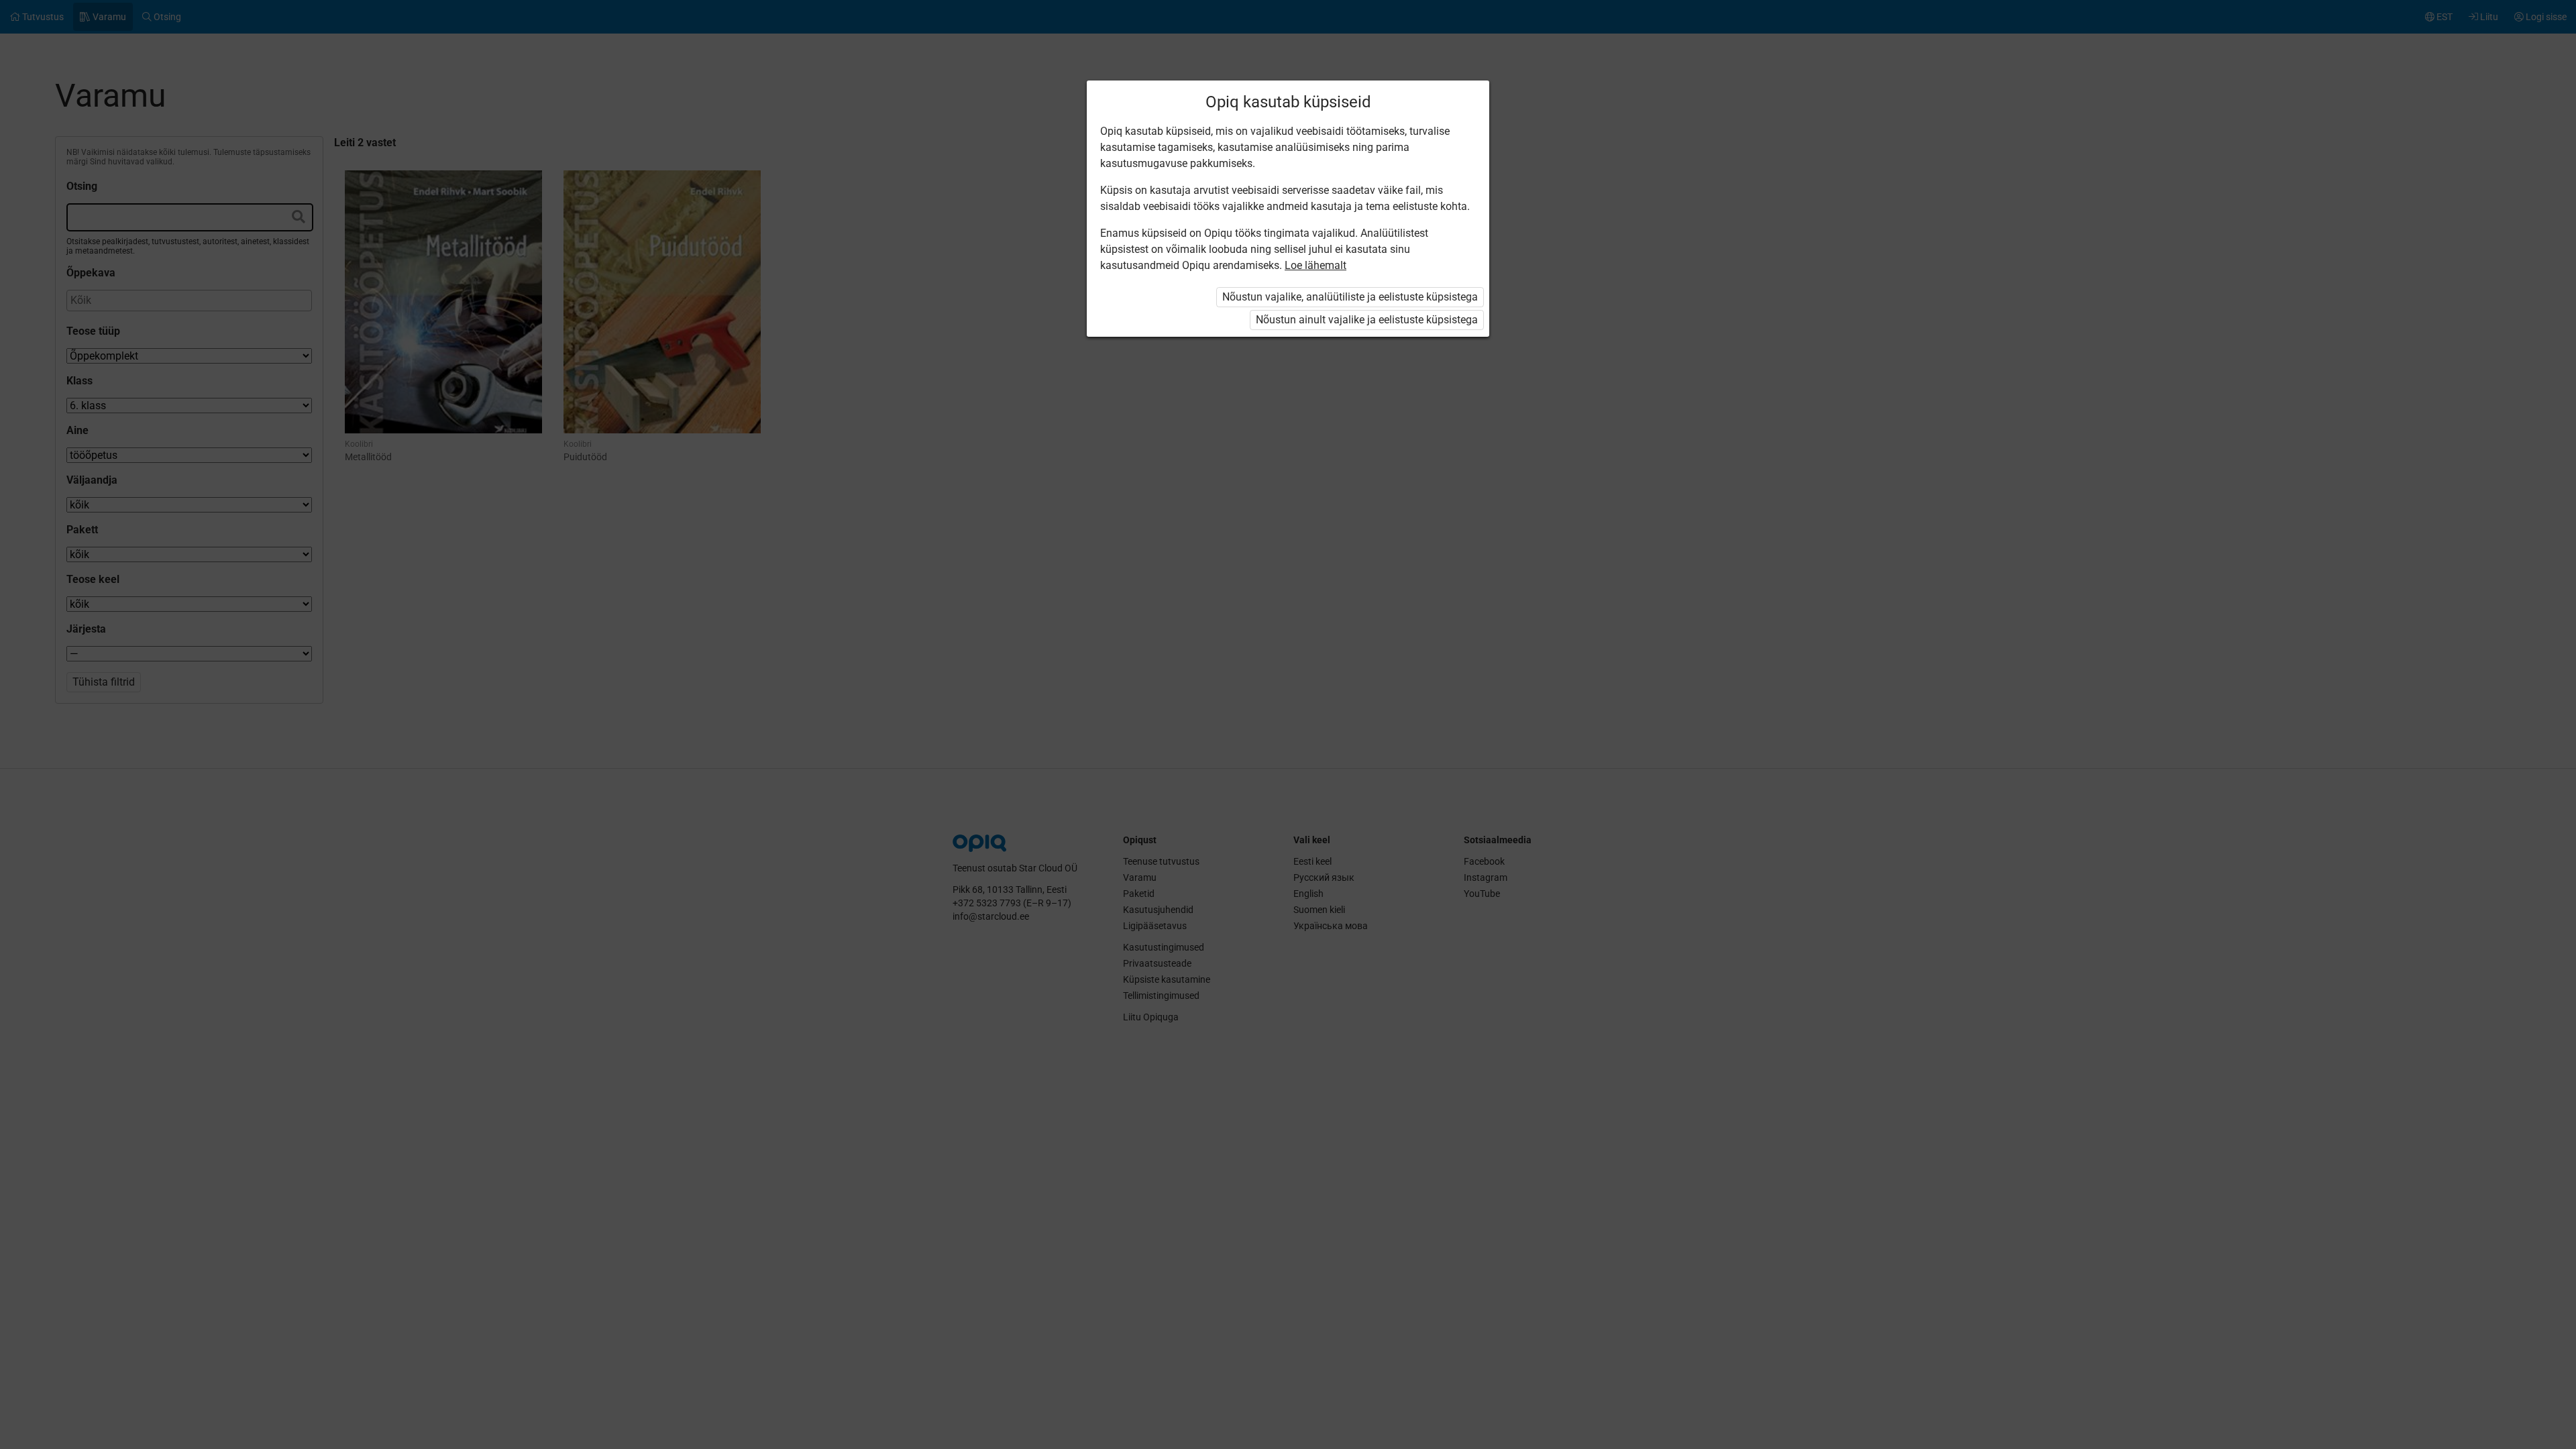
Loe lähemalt (1316, 265)
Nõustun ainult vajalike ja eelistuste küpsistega (1367, 320)
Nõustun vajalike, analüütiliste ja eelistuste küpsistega (1350, 297)
